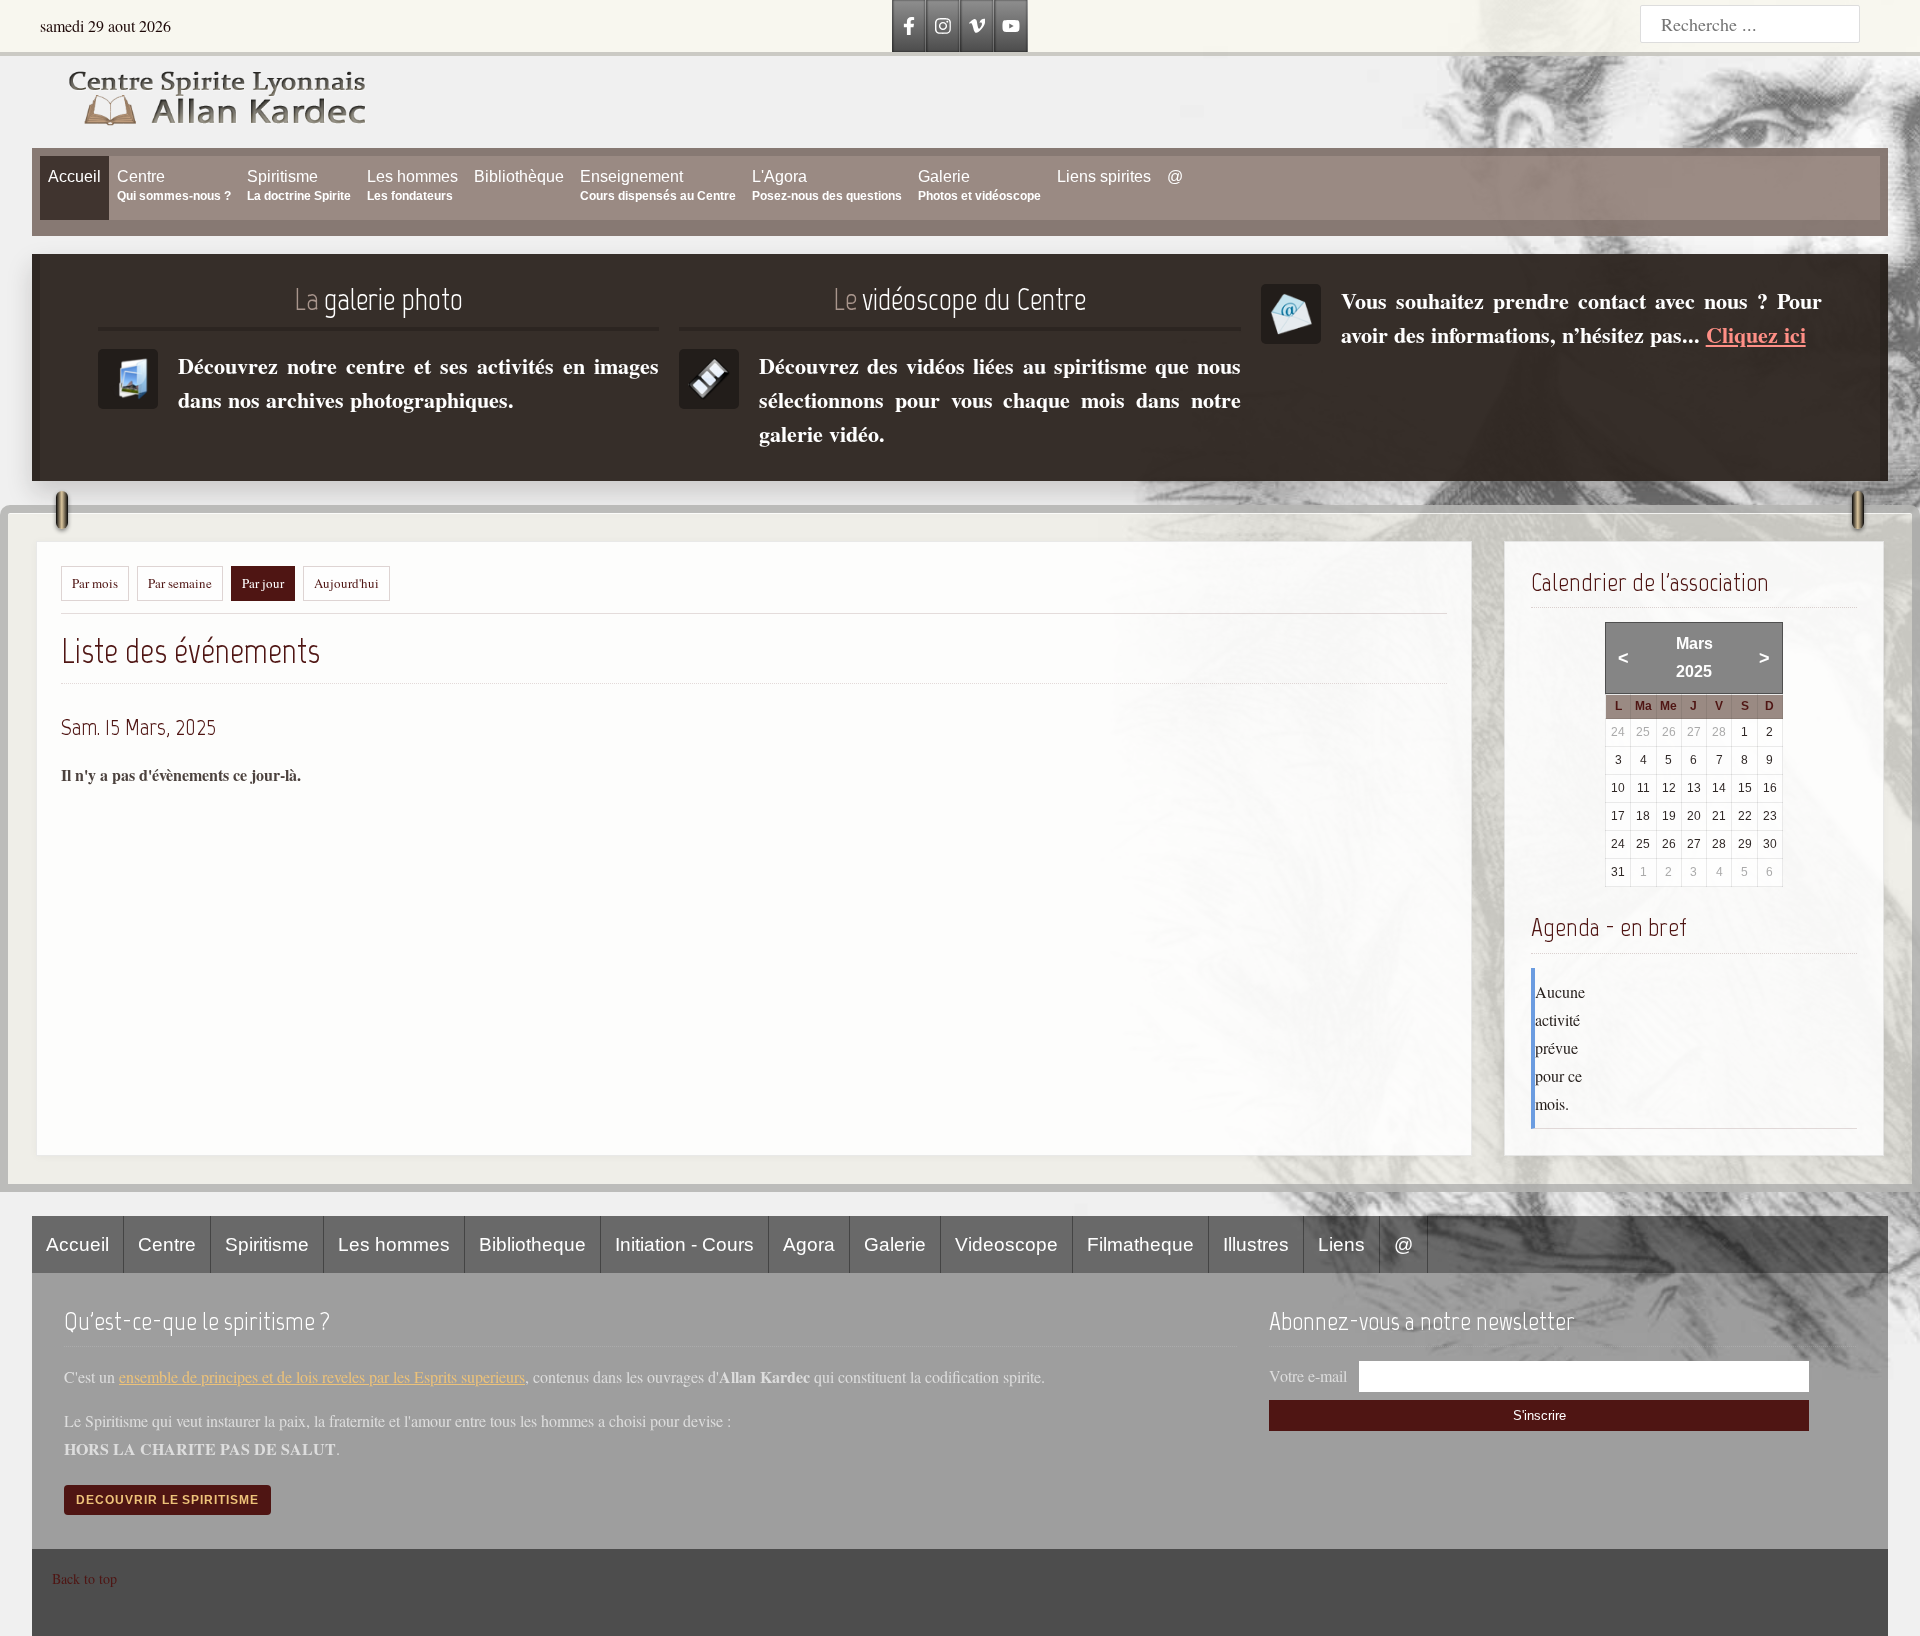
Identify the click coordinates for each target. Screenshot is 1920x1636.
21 (1719, 816)
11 (1643, 788)
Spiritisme (267, 1244)
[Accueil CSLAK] (200, 102)
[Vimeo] (977, 26)
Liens (1341, 1244)
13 (1694, 788)
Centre (167, 1244)
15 (1745, 788)
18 (1643, 816)
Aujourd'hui (346, 583)
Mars (1694, 643)
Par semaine (180, 583)
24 (1618, 844)
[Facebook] (909, 26)
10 (1618, 788)
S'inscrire (1539, 1415)
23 (1770, 816)
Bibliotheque (532, 1244)
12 (1669, 788)
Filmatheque (1140, 1244)
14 (1719, 788)
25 (1643, 844)
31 (1618, 872)
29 (1745, 844)
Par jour (263, 583)
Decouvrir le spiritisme (167, 1500)
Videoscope (1006, 1244)
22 (1745, 816)
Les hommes (394, 1244)
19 (1669, 816)
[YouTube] (1011, 26)
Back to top (84, 1578)
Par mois (95, 583)
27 (1694, 844)
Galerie (895, 1244)
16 (1770, 788)
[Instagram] (943, 26)
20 (1694, 816)
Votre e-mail (1308, 1375)
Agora (809, 1244)
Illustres (1256, 1244)
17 (1618, 816)
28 (1719, 844)
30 (1770, 844)
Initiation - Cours (684, 1244)
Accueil (77, 1244)
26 (1669, 844)
